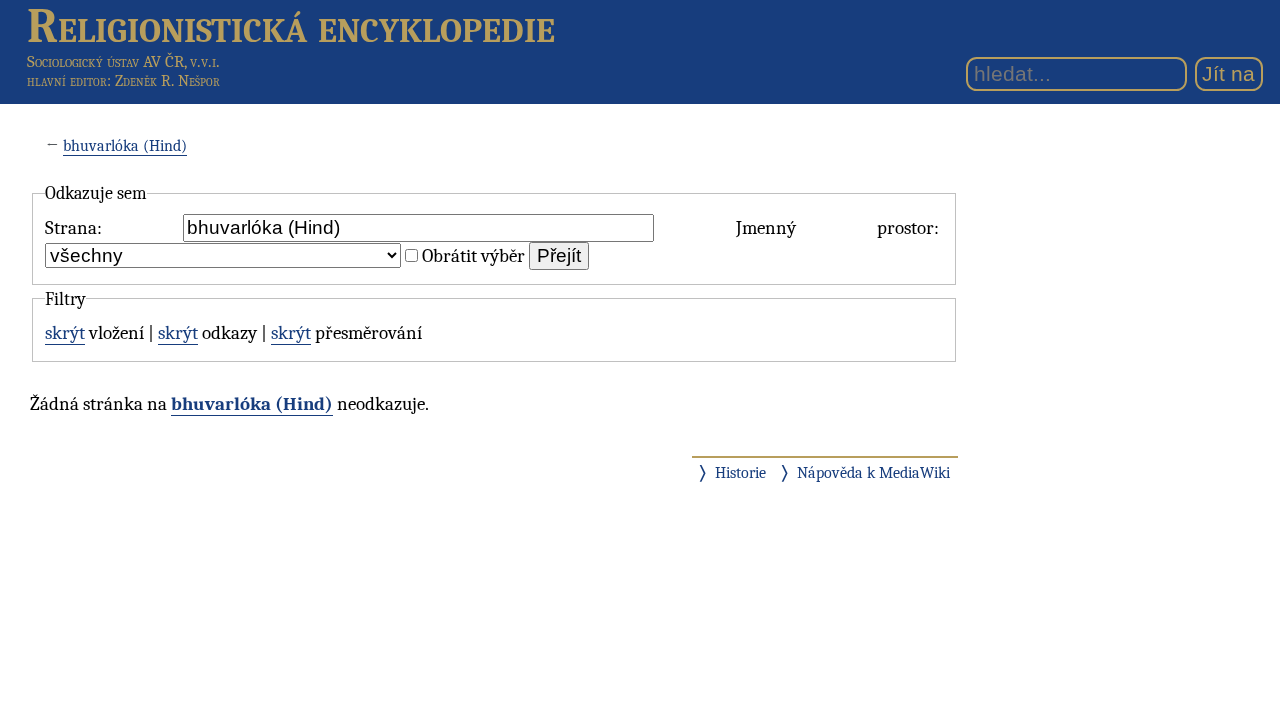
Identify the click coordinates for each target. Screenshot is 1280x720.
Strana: (73, 228)
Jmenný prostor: (838, 228)
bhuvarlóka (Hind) (125, 146)
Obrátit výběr (473, 256)
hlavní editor (67, 81)
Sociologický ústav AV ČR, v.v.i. (123, 61)
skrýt (65, 333)
